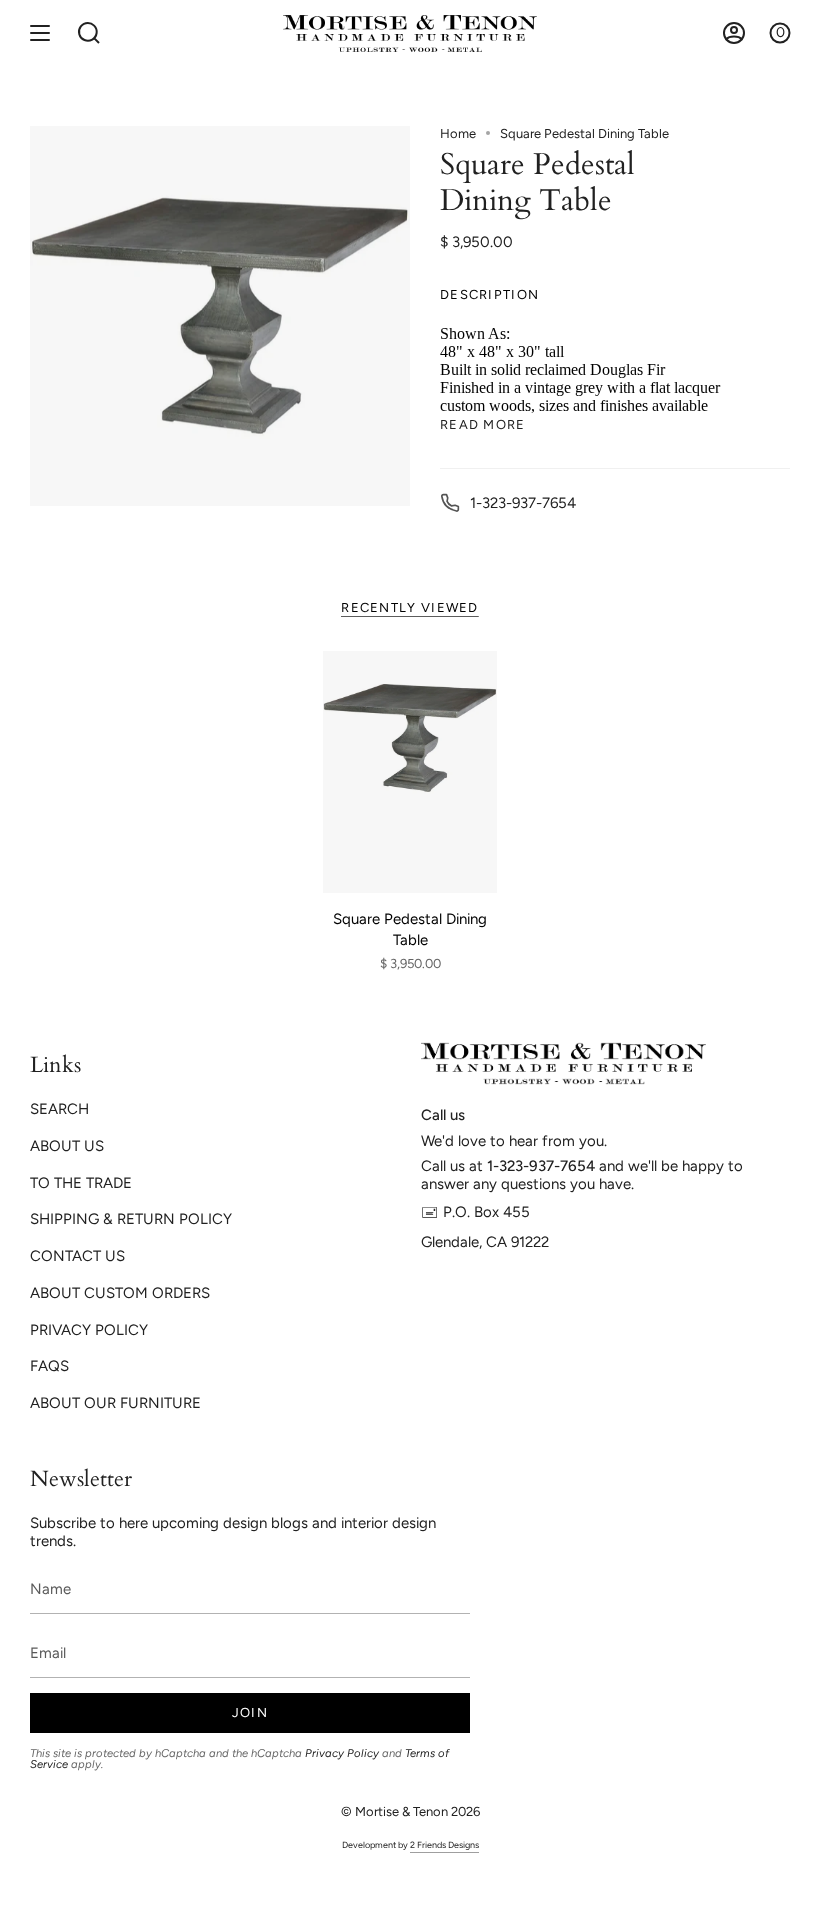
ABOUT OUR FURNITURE (115, 1403)
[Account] (734, 33)
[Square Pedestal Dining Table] (410, 772)
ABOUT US (67, 1146)
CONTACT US (77, 1256)
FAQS (49, 1366)
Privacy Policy (342, 1753)
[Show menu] (40, 33)
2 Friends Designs (444, 1844)
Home (458, 133)
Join (250, 1712)
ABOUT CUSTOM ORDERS (120, 1293)
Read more (483, 424)
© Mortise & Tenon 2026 (410, 1811)
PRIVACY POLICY (89, 1330)
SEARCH (59, 1109)
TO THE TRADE (81, 1183)
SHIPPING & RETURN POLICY (131, 1219)
